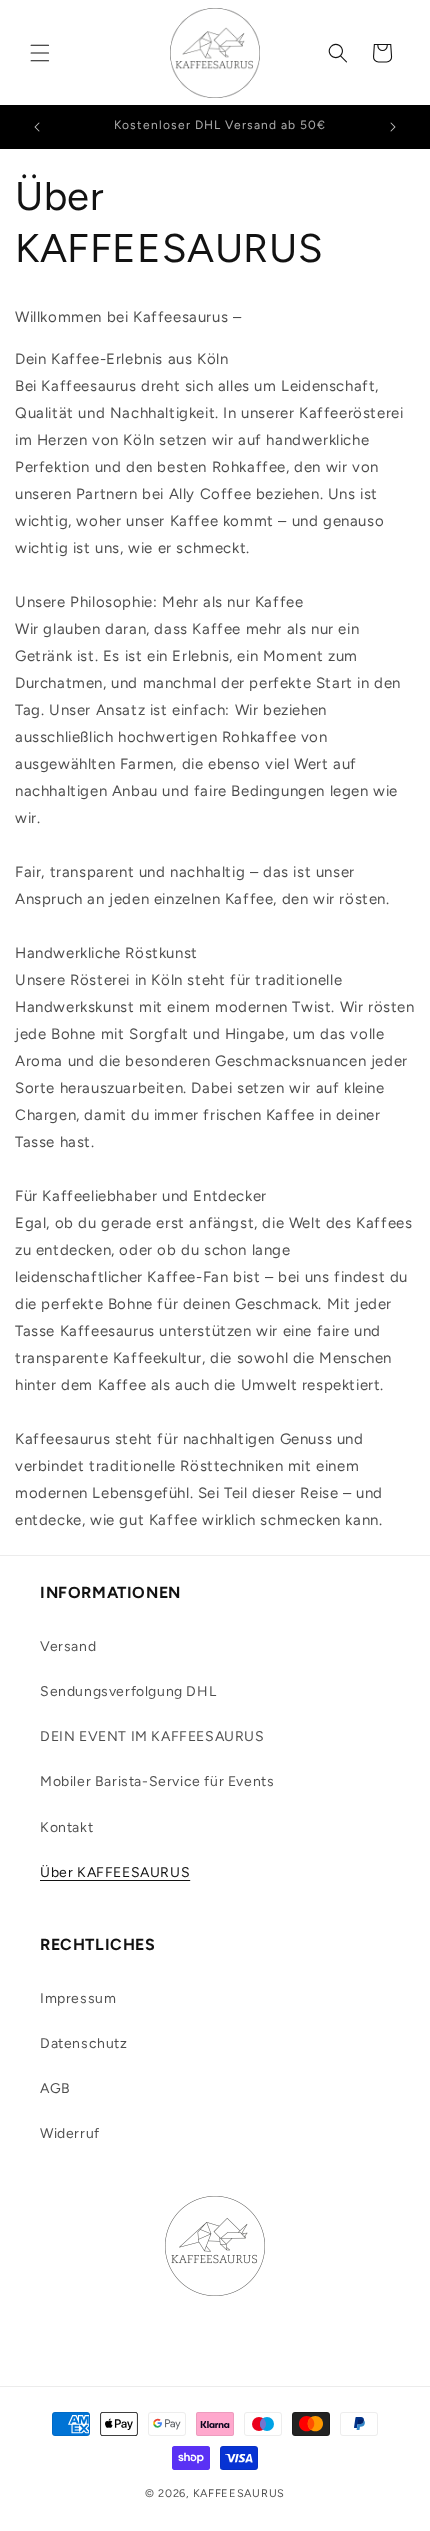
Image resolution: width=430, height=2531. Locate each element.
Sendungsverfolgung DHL (128, 1691)
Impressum (78, 1998)
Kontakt (66, 1827)
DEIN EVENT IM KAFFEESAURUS (152, 1736)
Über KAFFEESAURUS (115, 1872)
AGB (55, 2088)
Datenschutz (84, 2043)
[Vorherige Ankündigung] (37, 127)
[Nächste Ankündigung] (393, 127)
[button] (40, 53)
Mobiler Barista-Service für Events (157, 1781)
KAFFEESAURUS (239, 2493)
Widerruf (70, 2133)
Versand (68, 1646)
